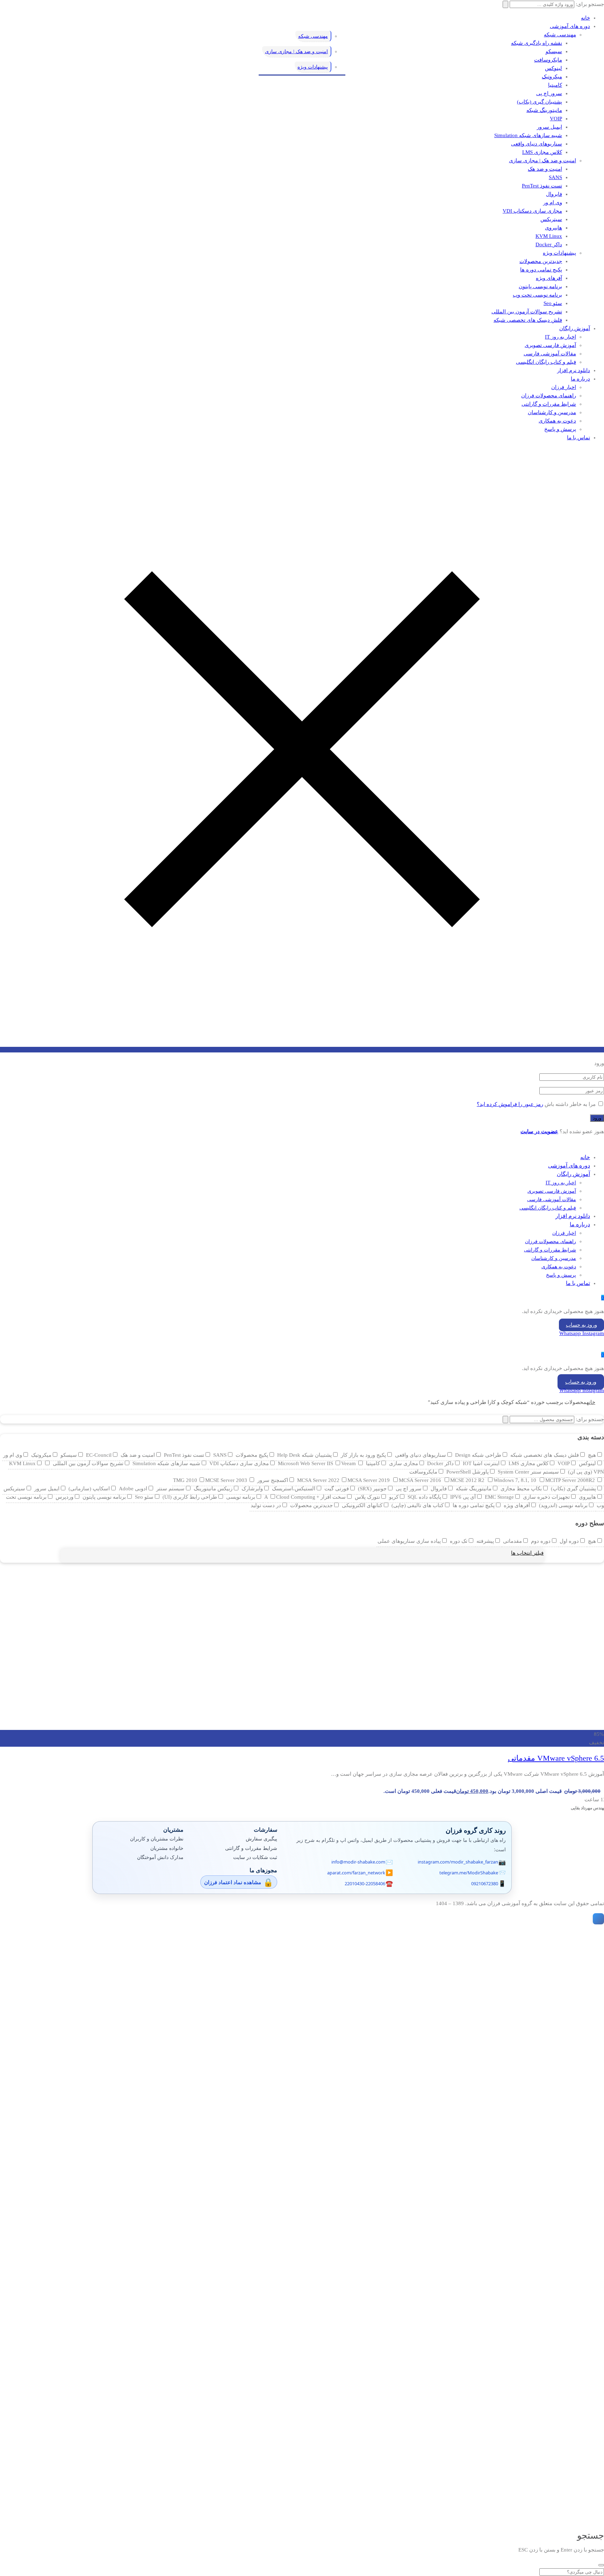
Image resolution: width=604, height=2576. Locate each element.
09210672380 (485, 1883)
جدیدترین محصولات (541, 261)
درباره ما (580, 379)
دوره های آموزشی (570, 26)
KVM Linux (549, 236)
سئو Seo (553, 303)
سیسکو (554, 51)
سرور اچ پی (549, 93)
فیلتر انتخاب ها (527, 1553)
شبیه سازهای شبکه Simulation (528, 135)
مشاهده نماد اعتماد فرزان (233, 1882)
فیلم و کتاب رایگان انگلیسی (546, 362)
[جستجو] (505, 1420)
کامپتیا (555, 85)
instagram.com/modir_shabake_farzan (458, 1862)
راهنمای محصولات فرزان (549, 396)
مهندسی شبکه (560, 35)
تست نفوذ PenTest (542, 186)
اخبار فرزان (564, 387)
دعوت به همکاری (557, 421)
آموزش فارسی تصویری (550, 345)
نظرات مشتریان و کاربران (157, 1839)
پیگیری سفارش (261, 1839)
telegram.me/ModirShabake (469, 1873)
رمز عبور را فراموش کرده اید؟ (510, 1104)
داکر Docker (549, 244)
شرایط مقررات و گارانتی (549, 404)
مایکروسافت (548, 60)
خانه (585, 18)
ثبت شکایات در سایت (255, 1857)
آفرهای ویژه (549, 278)
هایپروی (553, 228)
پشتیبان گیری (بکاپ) (540, 102)
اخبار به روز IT (560, 337)
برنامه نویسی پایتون (540, 286)
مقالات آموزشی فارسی (550, 354)
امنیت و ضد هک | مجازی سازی (542, 161)
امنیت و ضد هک (545, 169)
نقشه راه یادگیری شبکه (537, 43)
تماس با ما (578, 438)
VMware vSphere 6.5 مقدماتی (556, 1758)
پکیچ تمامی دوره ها (541, 270)
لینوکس (553, 68)
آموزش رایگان (575, 328)
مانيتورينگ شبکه (544, 110)
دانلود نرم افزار (574, 370)
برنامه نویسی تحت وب (537, 295)
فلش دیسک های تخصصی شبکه (528, 320)
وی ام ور (553, 203)
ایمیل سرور (549, 127)
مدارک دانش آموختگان (160, 1857)
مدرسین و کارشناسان (552, 412)
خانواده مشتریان (167, 1848)
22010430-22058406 (365, 1883)
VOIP (556, 119)
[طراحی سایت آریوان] (597, 1919)
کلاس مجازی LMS (542, 152)
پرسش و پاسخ (560, 429)
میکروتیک (552, 77)
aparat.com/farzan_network (356, 1873)
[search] (601, 2565)
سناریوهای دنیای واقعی (537, 144)
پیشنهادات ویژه (559, 253)
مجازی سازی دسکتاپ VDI (532, 211)
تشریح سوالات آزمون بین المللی (527, 312)
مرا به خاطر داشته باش (570, 1104)
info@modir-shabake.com (358, 1862)
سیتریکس (551, 219)
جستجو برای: (590, 1419)
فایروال (554, 194)
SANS (555, 177)
